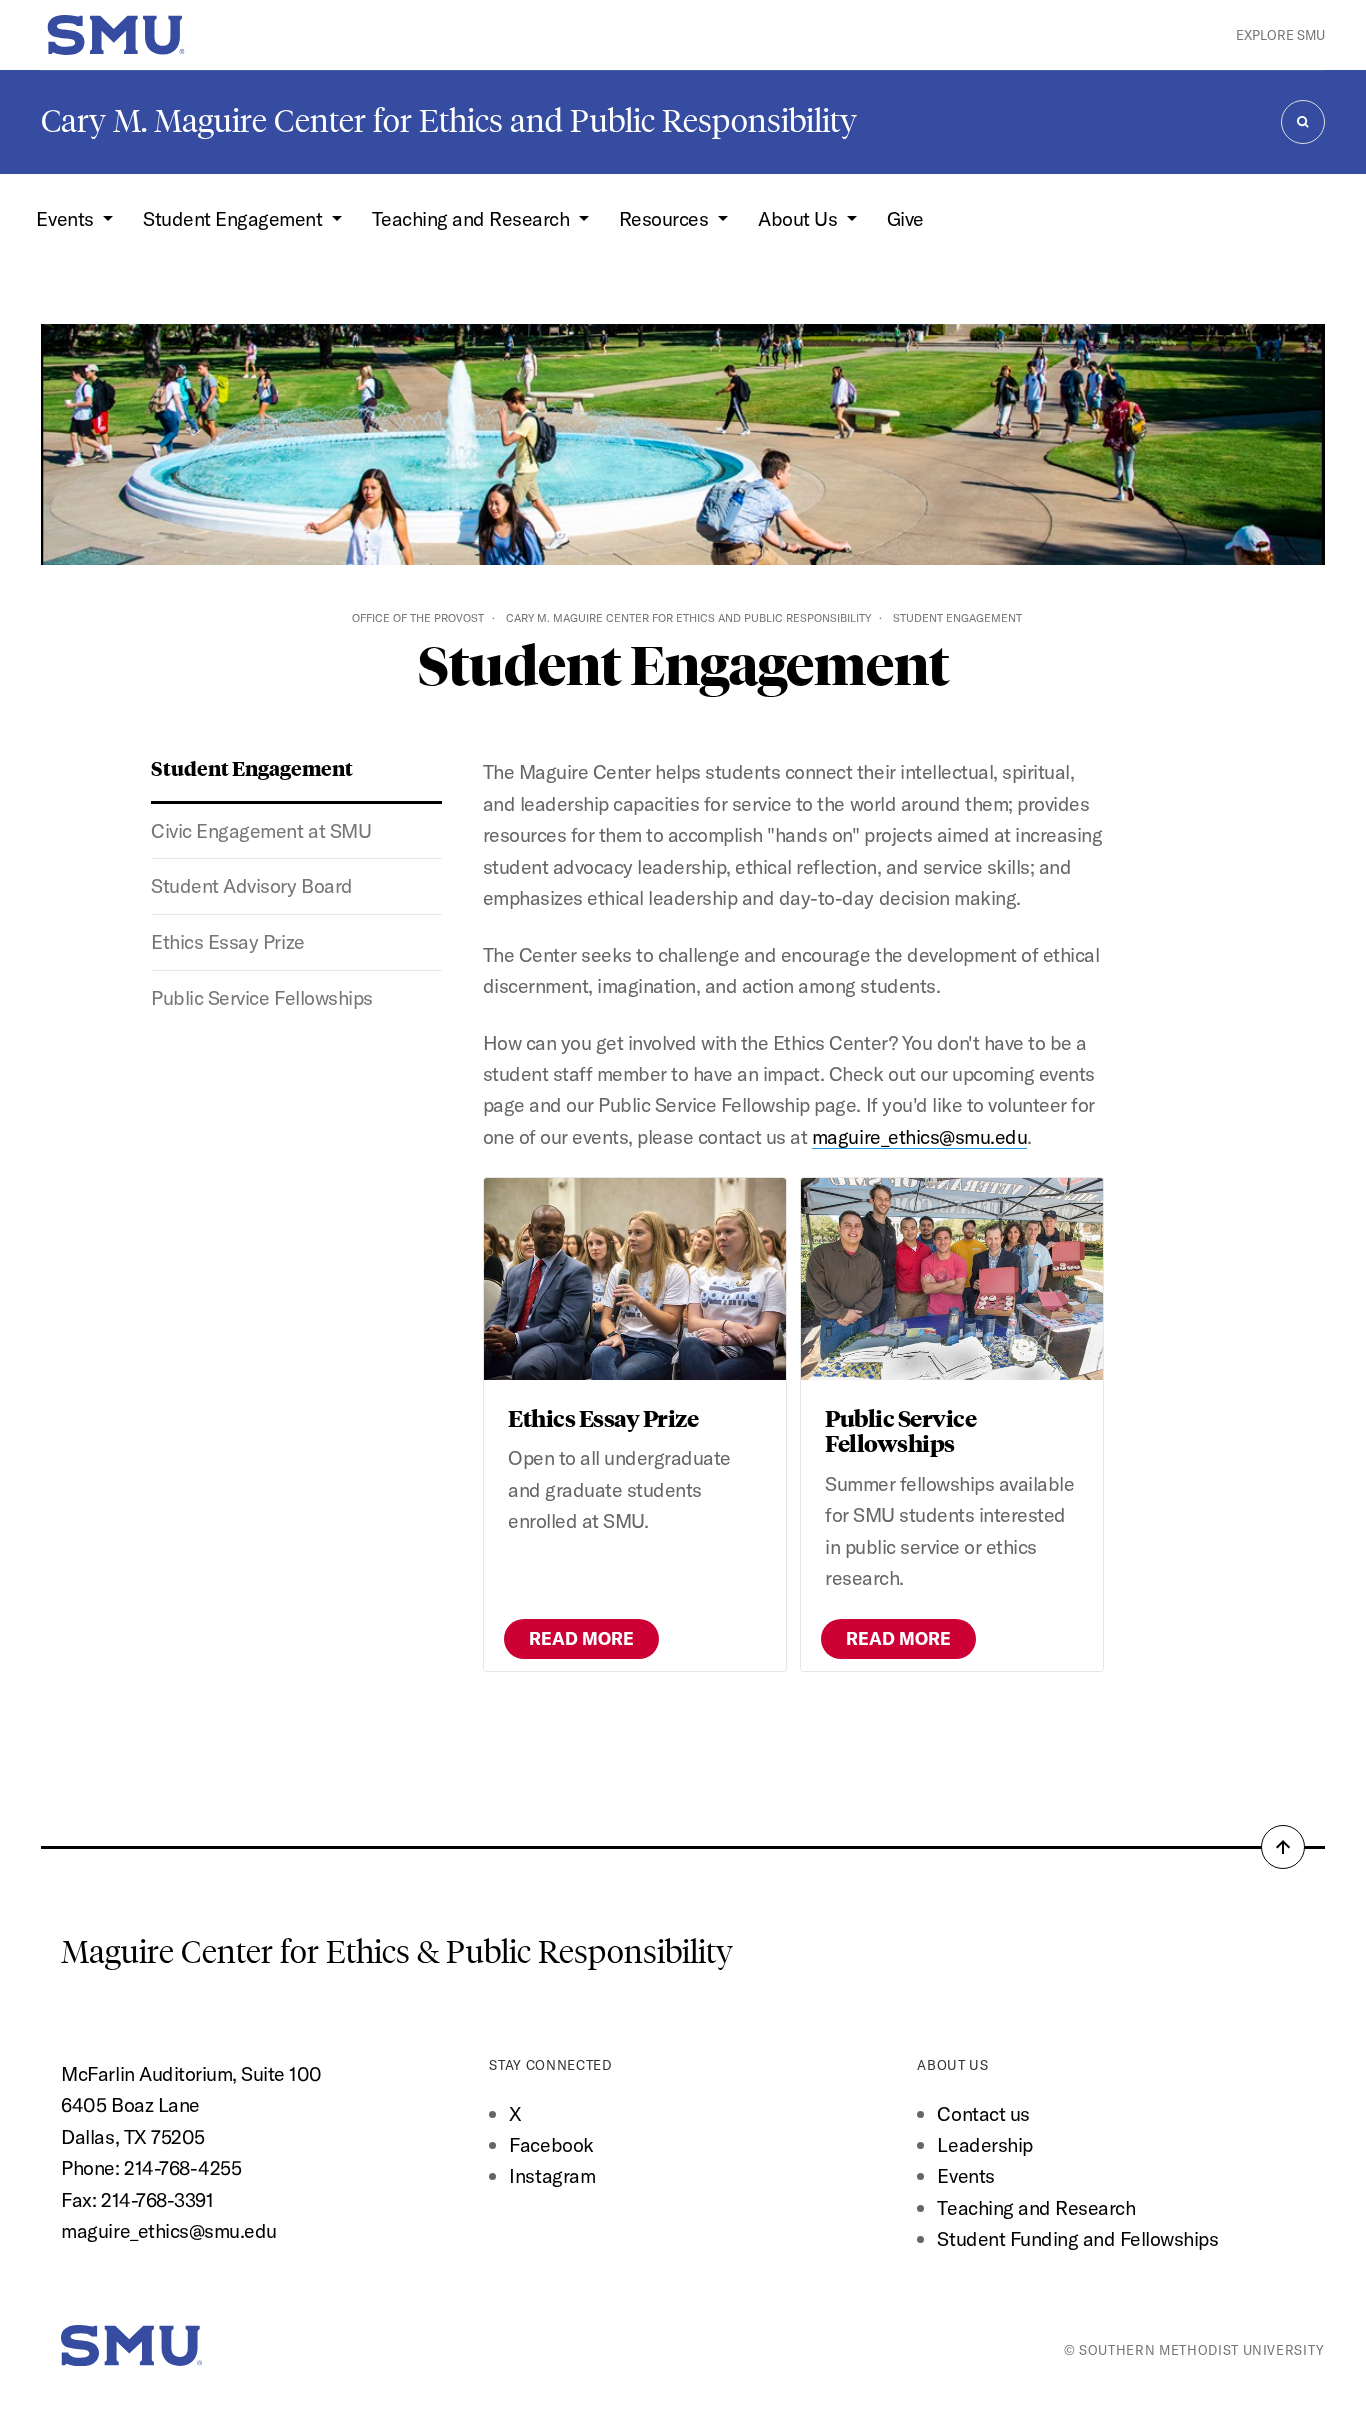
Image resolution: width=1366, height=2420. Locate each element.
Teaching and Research (1036, 2207)
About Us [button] (800, 218)
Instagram (552, 2175)
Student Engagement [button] (235, 218)
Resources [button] (666, 218)
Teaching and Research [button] (473, 218)
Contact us (983, 2113)
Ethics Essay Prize (227, 941)
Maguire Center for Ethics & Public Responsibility (400, 1952)
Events (965, 2175)
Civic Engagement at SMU (261, 830)
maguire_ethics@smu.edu (919, 1136)
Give (905, 218)
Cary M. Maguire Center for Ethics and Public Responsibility (449, 121)
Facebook (551, 2144)
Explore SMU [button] (1280, 35)
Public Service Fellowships (261, 997)
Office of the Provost (418, 618)
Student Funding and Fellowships (1077, 2238)
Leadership (984, 2144)
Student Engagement (252, 767)
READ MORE (581, 1638)
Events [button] (67, 218)
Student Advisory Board (251, 885)
